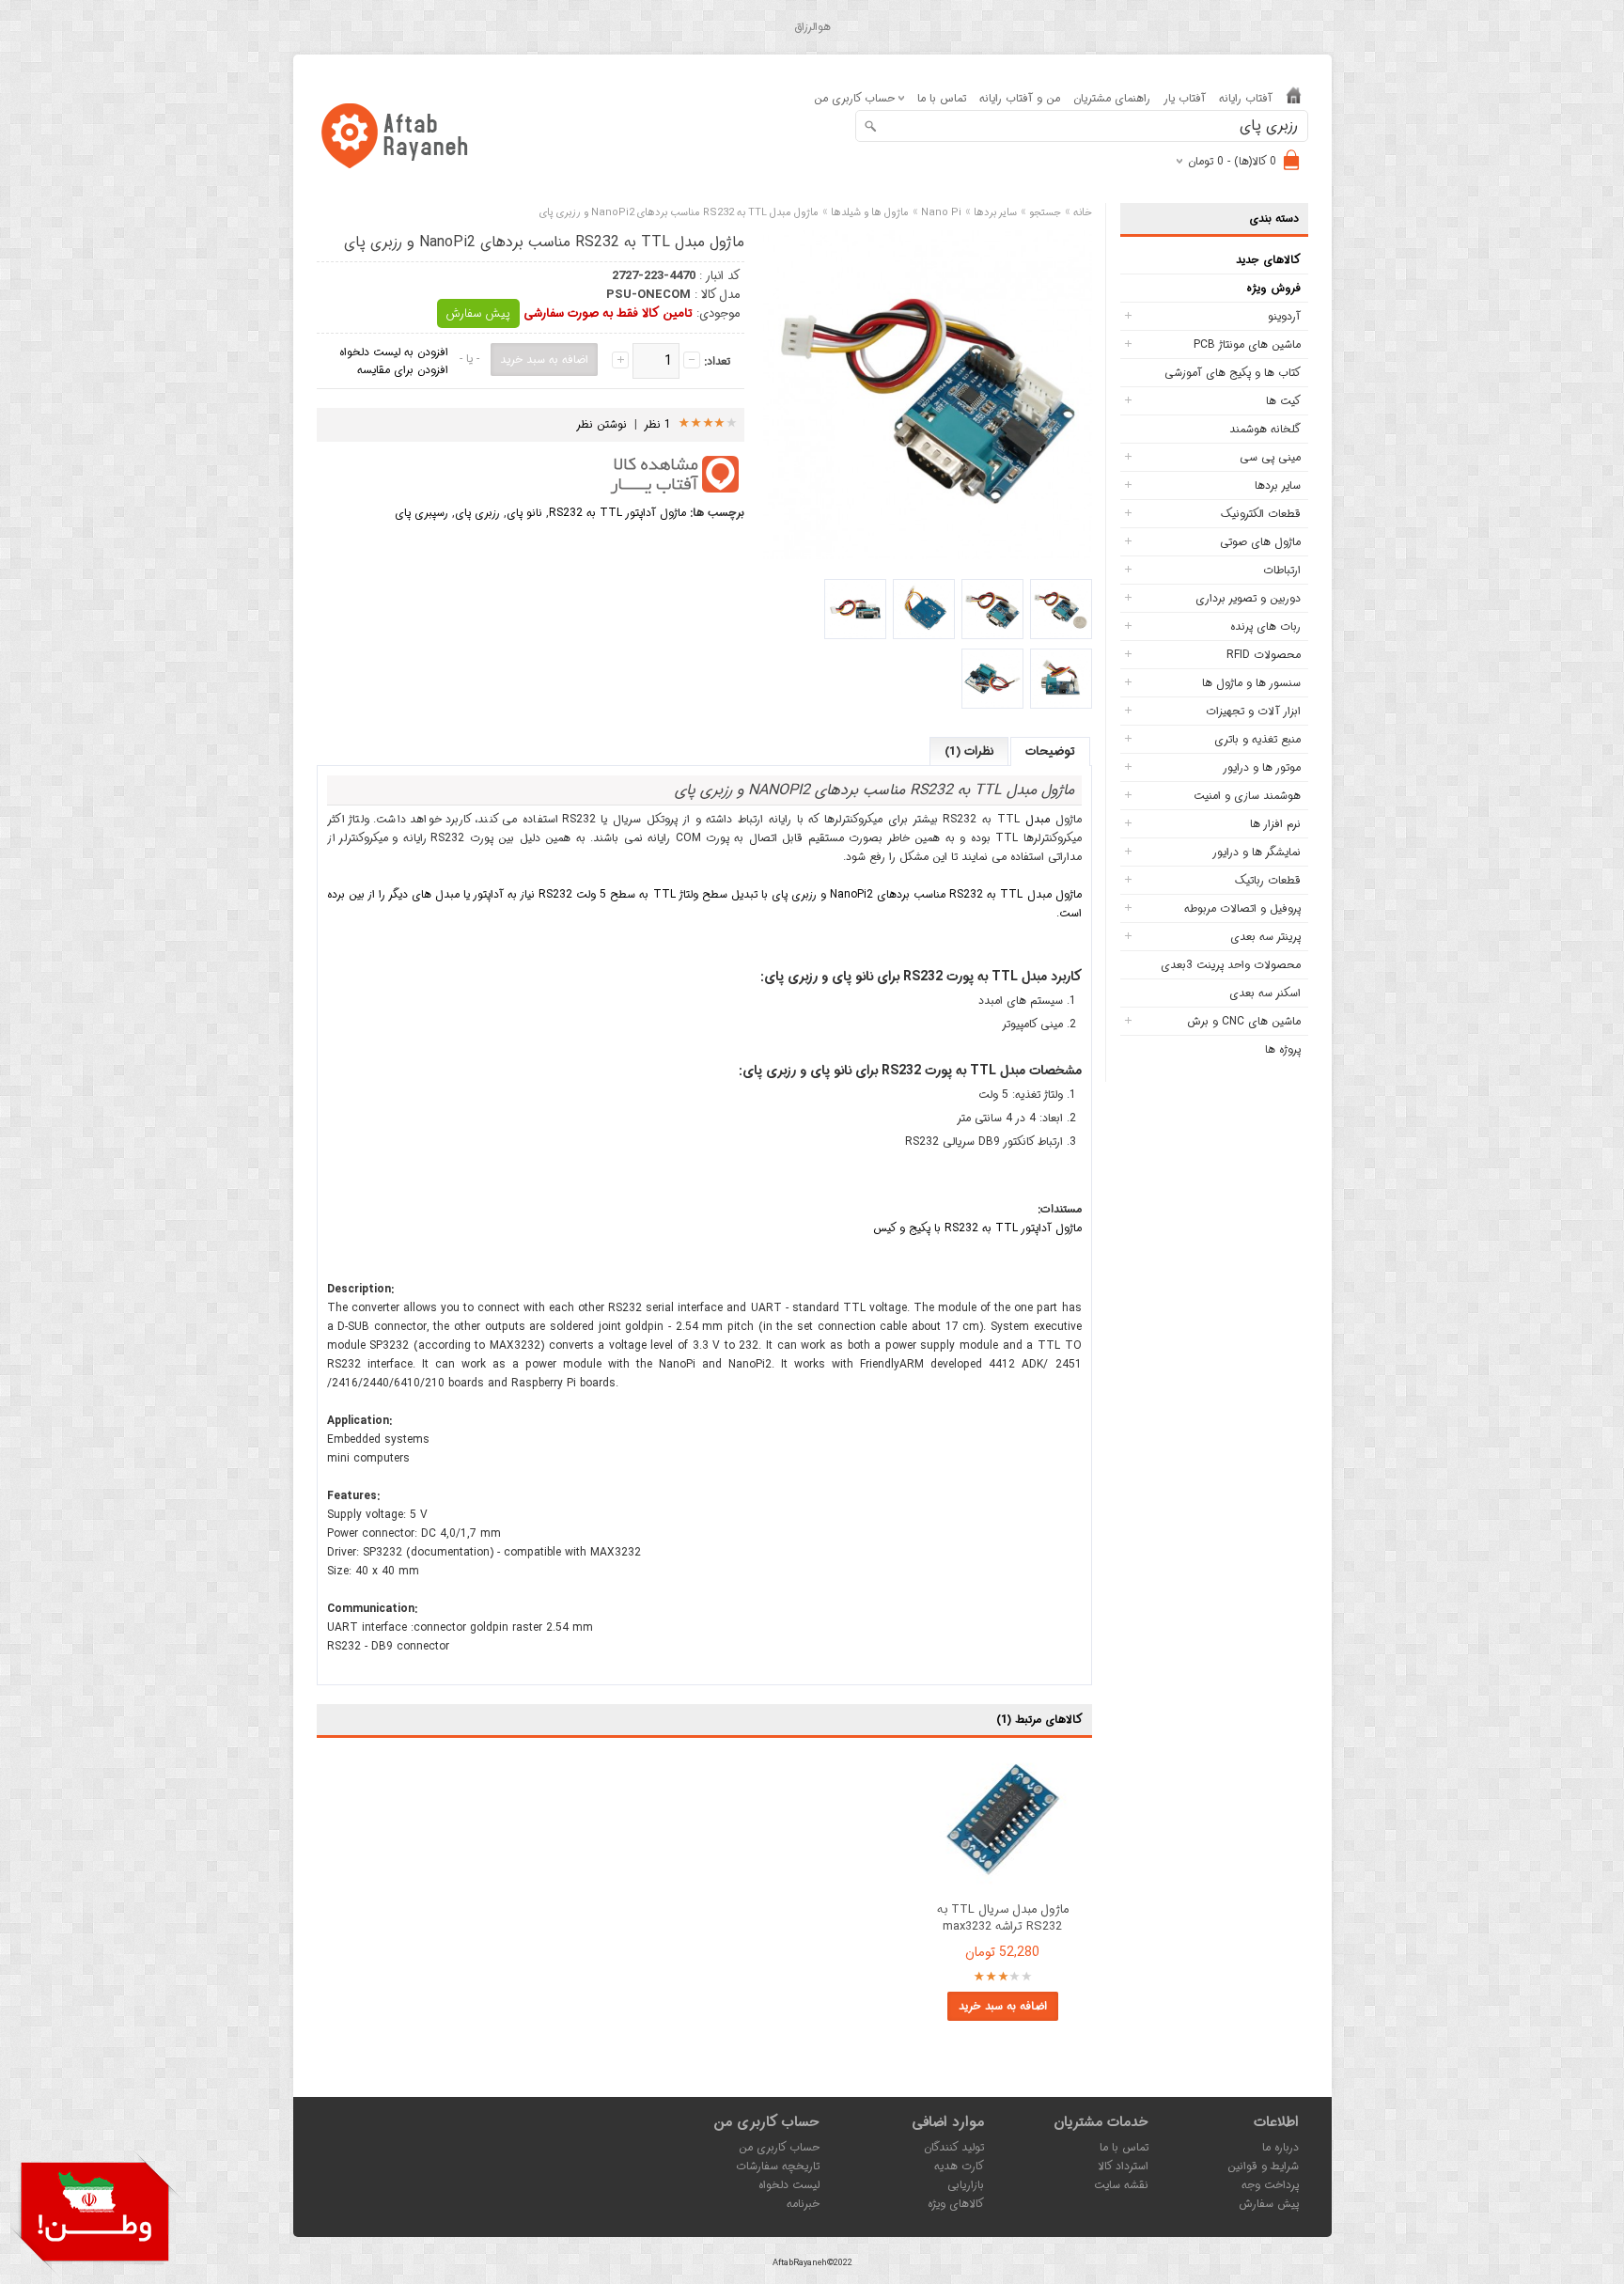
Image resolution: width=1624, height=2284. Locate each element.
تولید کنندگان (954, 2147)
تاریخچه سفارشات (778, 2166)
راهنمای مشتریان (1112, 98)
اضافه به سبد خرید (1003, 2006)
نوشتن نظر (601, 424)
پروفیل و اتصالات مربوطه (1242, 908)
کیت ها (1283, 401)
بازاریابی (966, 2185)
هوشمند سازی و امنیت (1247, 796)
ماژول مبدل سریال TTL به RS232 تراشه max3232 (1003, 1918)
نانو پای (524, 513)
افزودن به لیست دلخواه (394, 352)
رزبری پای (477, 513)
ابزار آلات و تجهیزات (1253, 711)
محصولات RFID (1264, 655)
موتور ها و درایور (1262, 767)
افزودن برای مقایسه (403, 370)
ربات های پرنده (1265, 626)
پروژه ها (1283, 1049)
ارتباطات (1282, 570)
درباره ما (1280, 2147)
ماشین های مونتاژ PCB (1247, 344)
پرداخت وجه (1270, 2185)
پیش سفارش (478, 313)
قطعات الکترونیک (1261, 514)
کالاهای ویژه (956, 2204)
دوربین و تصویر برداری (1248, 598)
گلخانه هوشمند (1265, 429)
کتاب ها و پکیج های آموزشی (1233, 373)
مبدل (1038, 819)
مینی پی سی (1270, 457)
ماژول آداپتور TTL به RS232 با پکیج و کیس (977, 1228)
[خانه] (1294, 99)
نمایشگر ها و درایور (1257, 852)
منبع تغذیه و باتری (1257, 739)
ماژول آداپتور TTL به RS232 (617, 513)
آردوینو (1284, 316)
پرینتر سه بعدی (1265, 937)
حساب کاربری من (779, 2147)
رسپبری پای (422, 513)
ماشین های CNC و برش (1244, 1021)
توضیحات (1050, 751)
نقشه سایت (1121, 2185)
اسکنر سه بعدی (1265, 993)
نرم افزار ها (1275, 824)
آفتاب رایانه (1246, 98)
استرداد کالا (1123, 2166)
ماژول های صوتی (1260, 542)
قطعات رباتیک (1268, 880)
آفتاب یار (1185, 98)
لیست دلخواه (789, 2185)
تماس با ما (942, 98)
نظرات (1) (969, 751)
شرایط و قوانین (1263, 2166)
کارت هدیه (959, 2166)
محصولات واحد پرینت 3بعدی (1231, 965)
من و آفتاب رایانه (1020, 98)
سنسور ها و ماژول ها (1251, 683)
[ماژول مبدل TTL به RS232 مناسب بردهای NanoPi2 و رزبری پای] (1061, 609)
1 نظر (658, 424)
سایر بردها (1278, 485)
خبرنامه (803, 2204)
